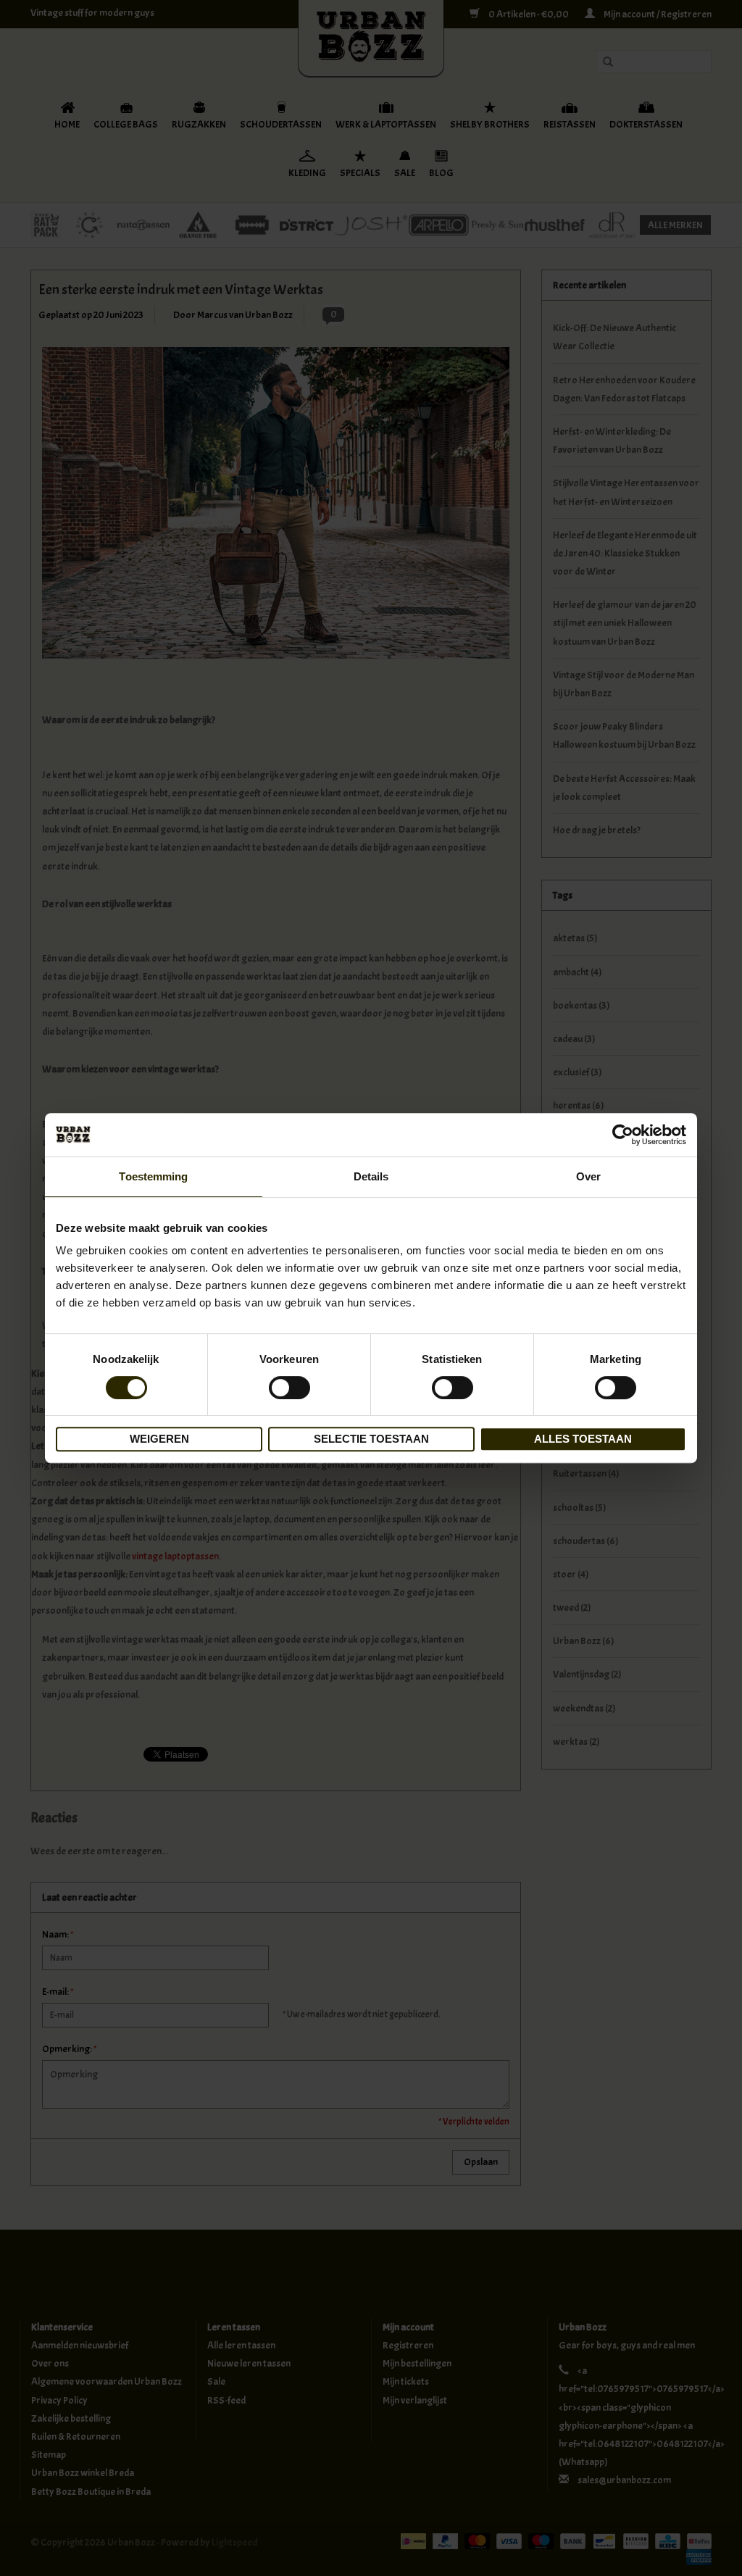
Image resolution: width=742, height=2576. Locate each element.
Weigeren (159, 1439)
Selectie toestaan (371, 1439)
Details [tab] (371, 1176)
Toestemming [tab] (153, 1176)
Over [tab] (588, 1176)
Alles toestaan (583, 1439)
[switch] (289, 1388)
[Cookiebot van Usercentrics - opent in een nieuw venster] (623, 1135)
